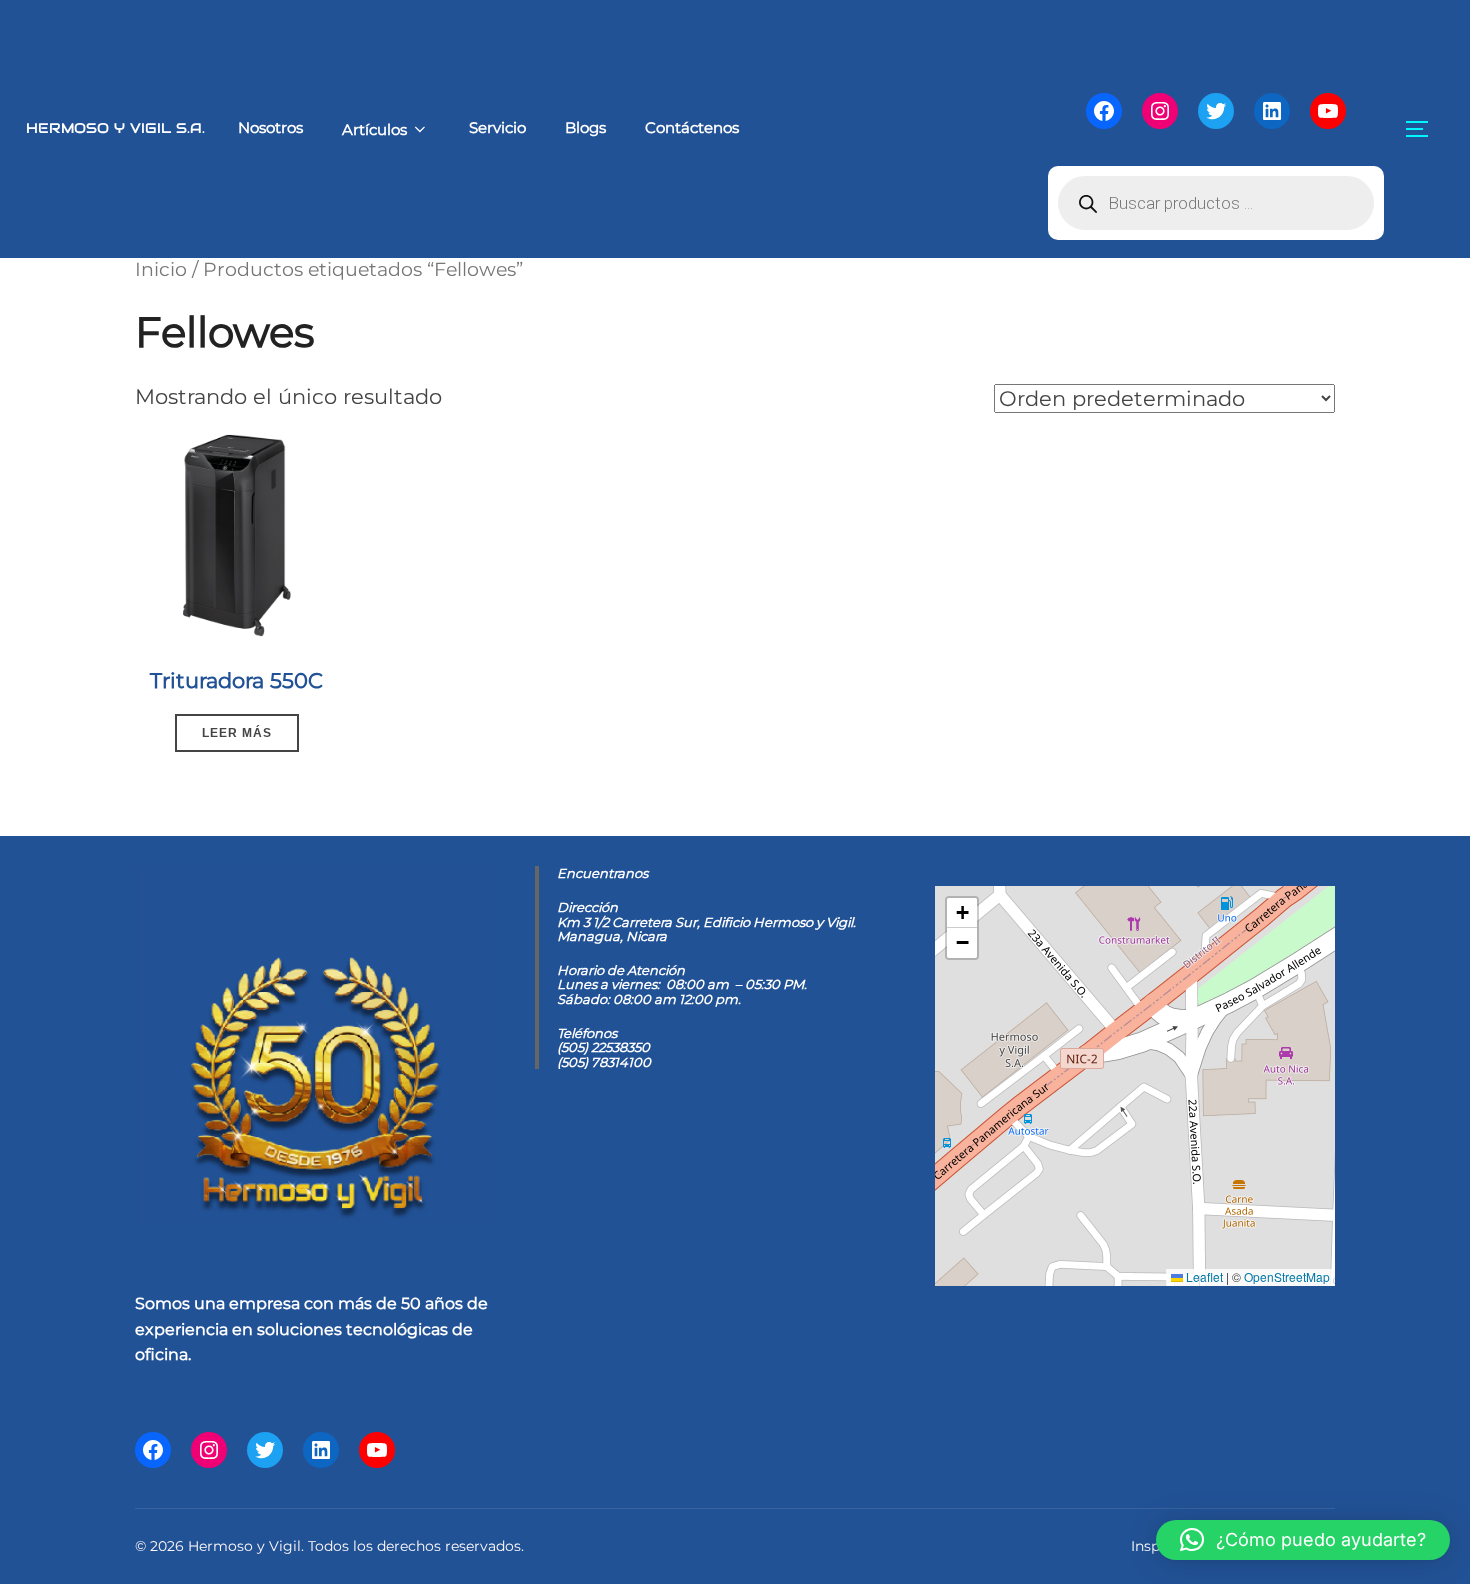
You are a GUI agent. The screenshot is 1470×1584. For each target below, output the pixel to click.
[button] (962, 913)
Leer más (237, 733)
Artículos (374, 129)
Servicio (497, 127)
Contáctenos (692, 127)
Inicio (161, 269)
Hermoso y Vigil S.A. (115, 128)
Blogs (585, 127)
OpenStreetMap (1287, 1276)
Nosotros (270, 127)
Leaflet (1203, 1276)
